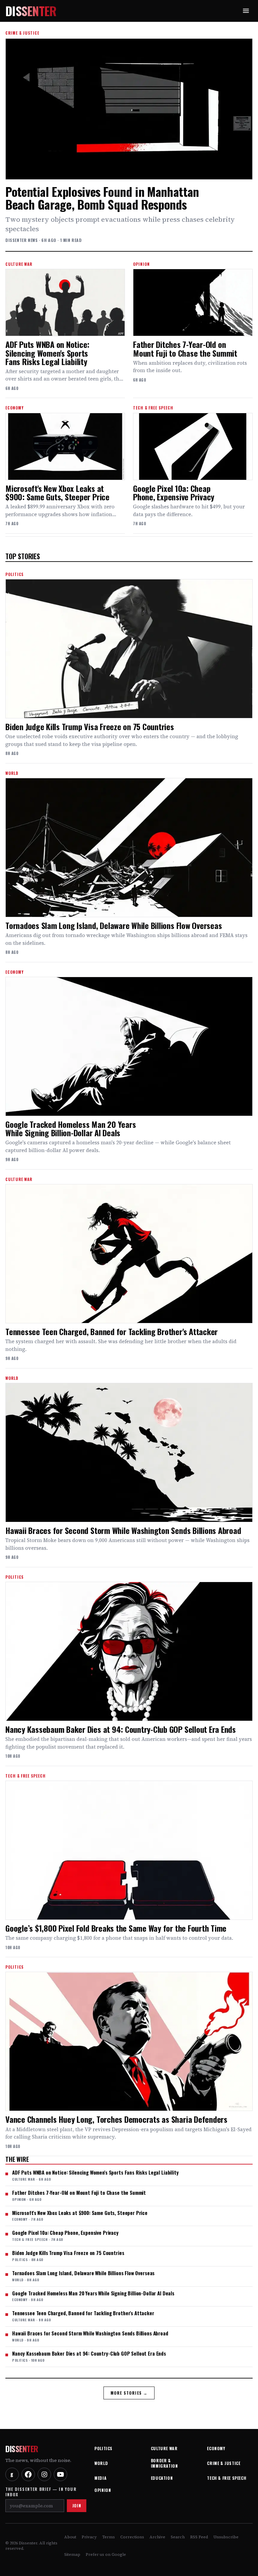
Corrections (132, 2537)
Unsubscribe (226, 2537)
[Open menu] (246, 11)
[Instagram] (44, 2474)
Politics (103, 2448)
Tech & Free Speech (227, 2478)
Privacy (89, 2537)
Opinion (103, 2490)
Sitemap (72, 2554)
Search (178, 2537)
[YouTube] (60, 2474)
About (70, 2537)
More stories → (129, 2393)
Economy (216, 2448)
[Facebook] (28, 2474)
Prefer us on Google (106, 2554)
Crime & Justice (224, 2463)
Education (162, 2478)
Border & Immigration (164, 2463)
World (101, 2463)
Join (77, 2506)
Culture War (164, 2448)
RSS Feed (199, 2537)
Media (100, 2478)
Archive (157, 2537)
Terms (109, 2537)
